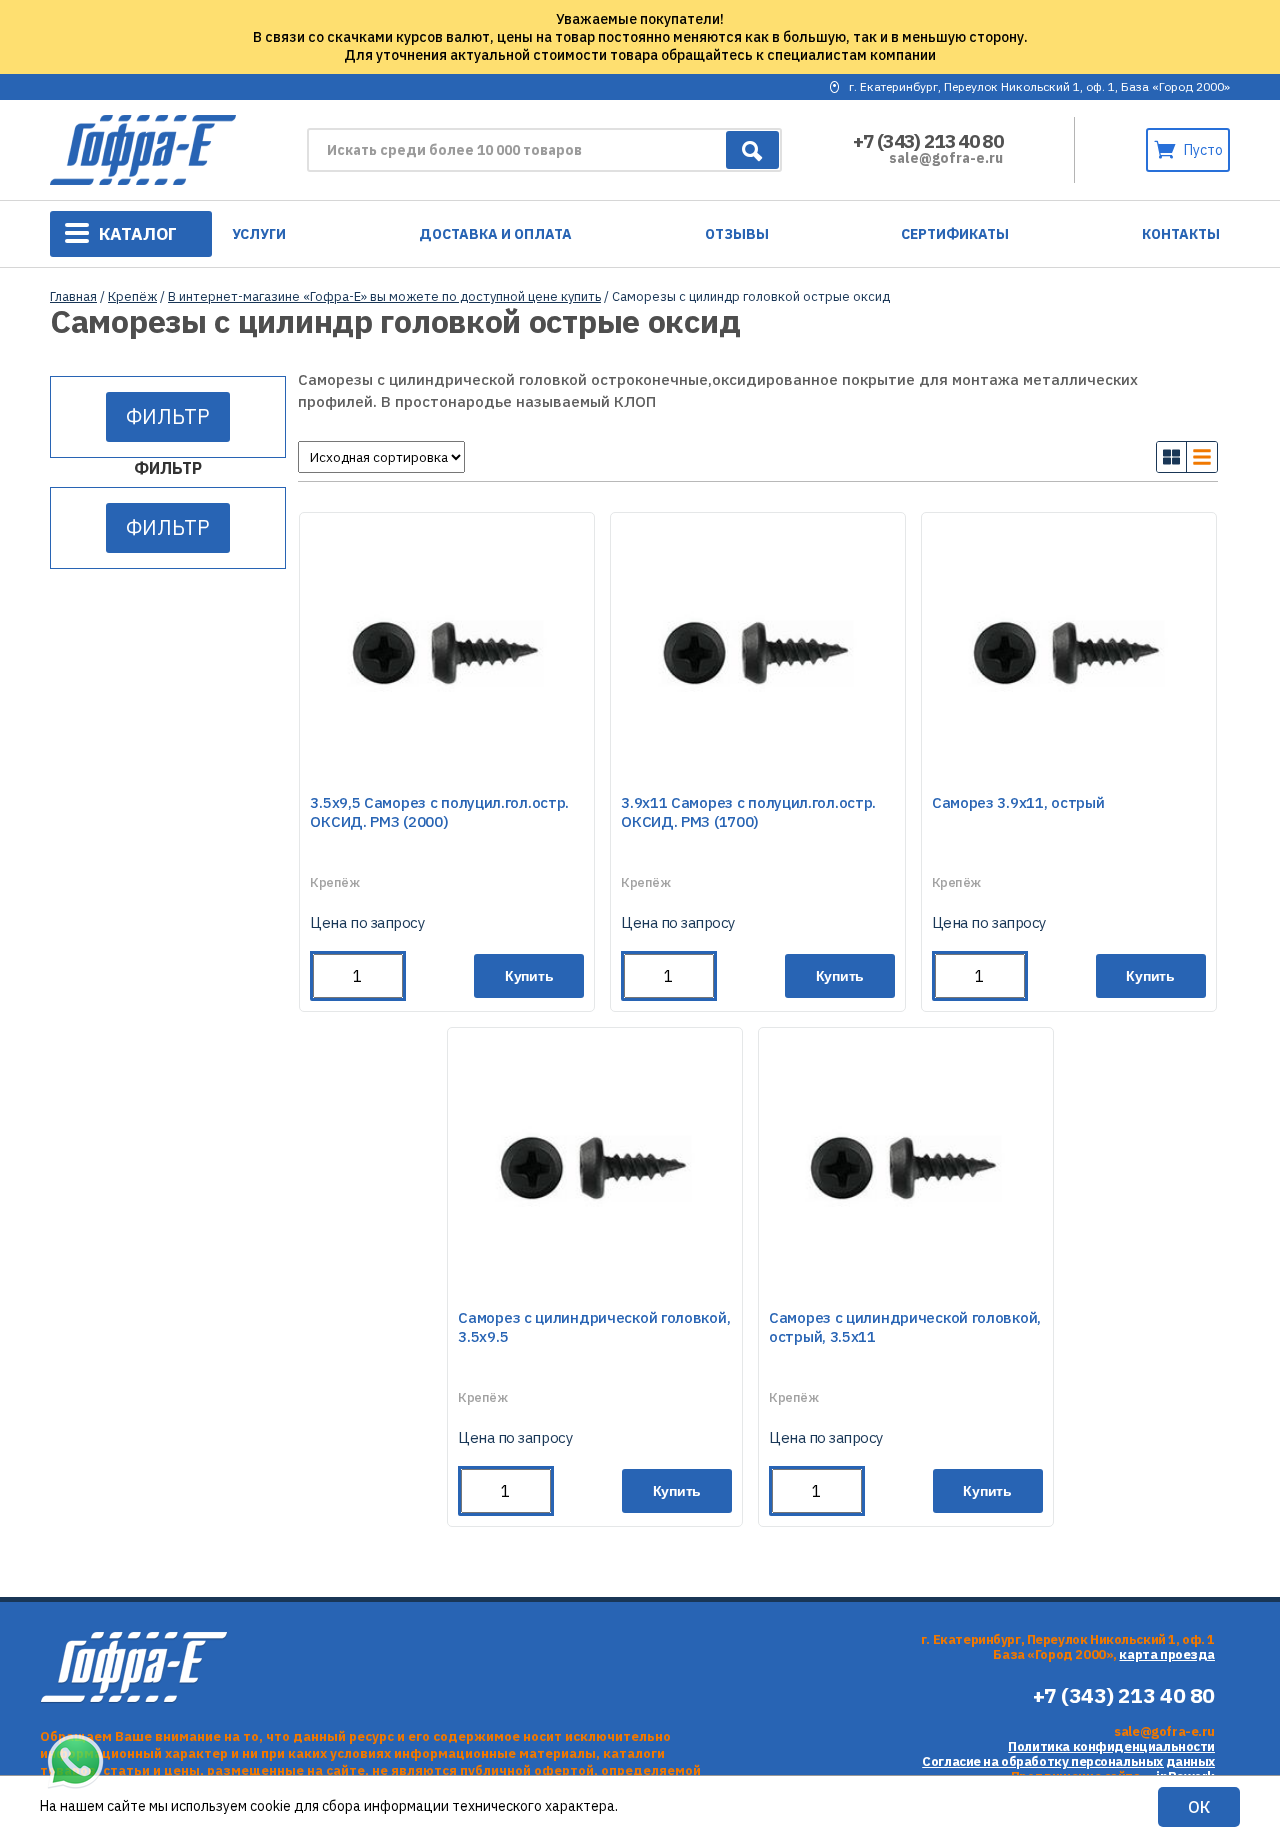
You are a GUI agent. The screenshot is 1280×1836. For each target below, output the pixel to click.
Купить (529, 976)
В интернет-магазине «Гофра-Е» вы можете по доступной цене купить (384, 296)
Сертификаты (955, 234)
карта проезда (1167, 1654)
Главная (73, 296)
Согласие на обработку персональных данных (1068, 1761)
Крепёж (132, 296)
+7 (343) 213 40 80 (928, 141)
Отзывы (737, 234)
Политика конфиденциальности (1111, 1746)
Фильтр (168, 416)
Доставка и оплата (495, 234)
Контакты (1181, 234)
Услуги (259, 234)
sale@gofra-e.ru (946, 158)
